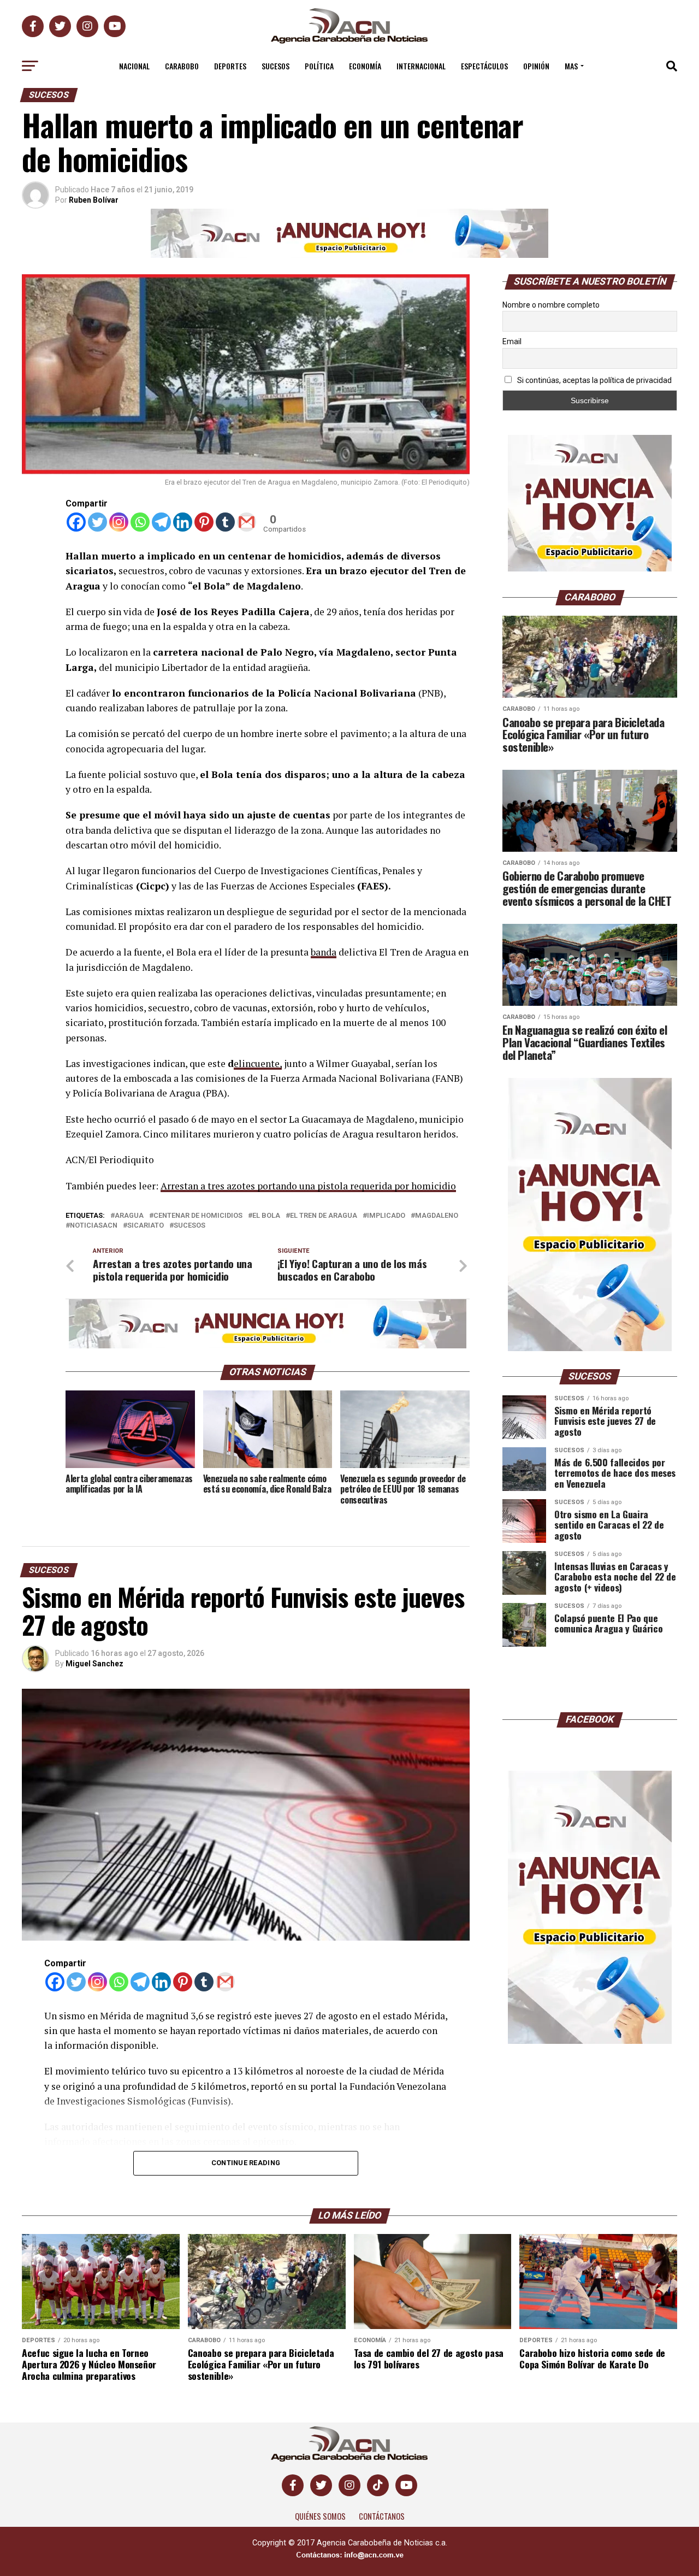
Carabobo (182, 66)
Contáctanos (382, 2523)
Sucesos (276, 66)
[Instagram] (119, 522)
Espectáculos (484, 66)
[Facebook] (76, 522)
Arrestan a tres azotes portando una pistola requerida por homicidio (308, 1186)
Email (512, 341)
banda (324, 952)
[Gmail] (247, 522)
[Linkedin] (183, 522)
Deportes (230, 66)
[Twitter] (97, 522)
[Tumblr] (225, 522)
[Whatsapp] (140, 522)
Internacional (421, 66)
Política (319, 66)
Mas (571, 66)
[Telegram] (161, 522)
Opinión (536, 66)
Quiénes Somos (320, 2523)
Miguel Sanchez (94, 1664)
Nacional (134, 66)
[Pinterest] (204, 522)
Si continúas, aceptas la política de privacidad (594, 380)
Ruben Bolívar (94, 200)
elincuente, (258, 1063)
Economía (365, 66)
